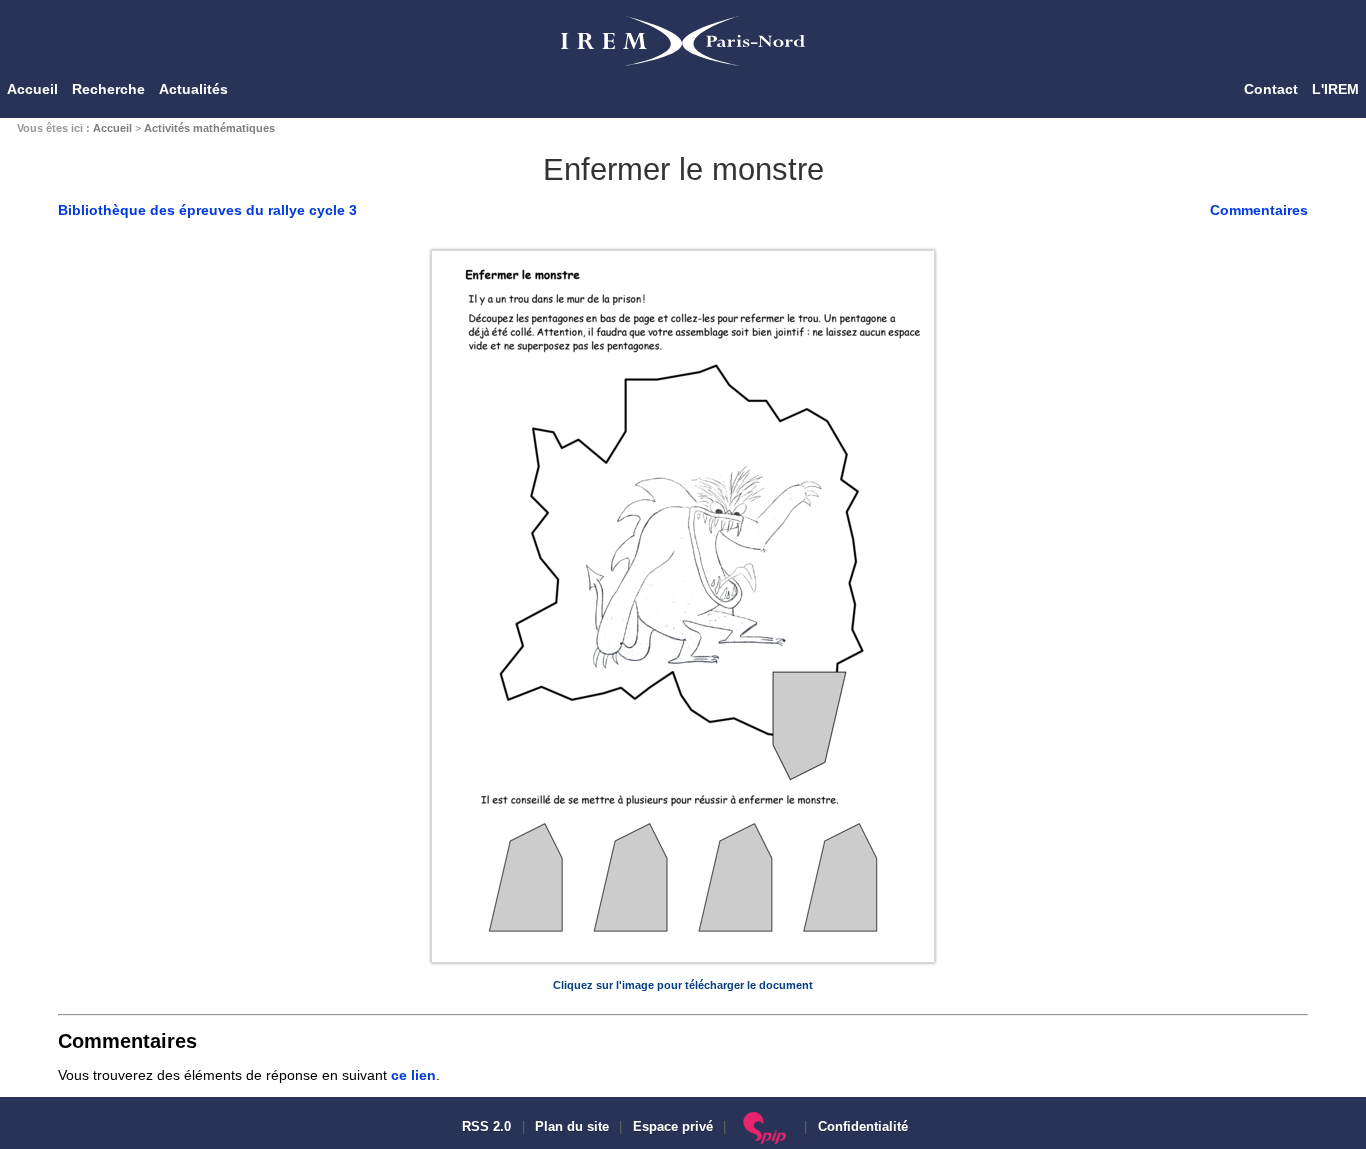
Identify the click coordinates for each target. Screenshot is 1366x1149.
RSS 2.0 (484, 1127)
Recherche (108, 89)
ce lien (413, 1075)
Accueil (32, 89)
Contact (1271, 89)
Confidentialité (863, 1127)
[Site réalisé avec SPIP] (765, 1127)
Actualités (193, 89)
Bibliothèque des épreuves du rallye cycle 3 (207, 210)
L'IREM (1335, 89)
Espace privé (673, 1127)
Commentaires (1259, 210)
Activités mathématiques (209, 128)
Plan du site (572, 1127)
